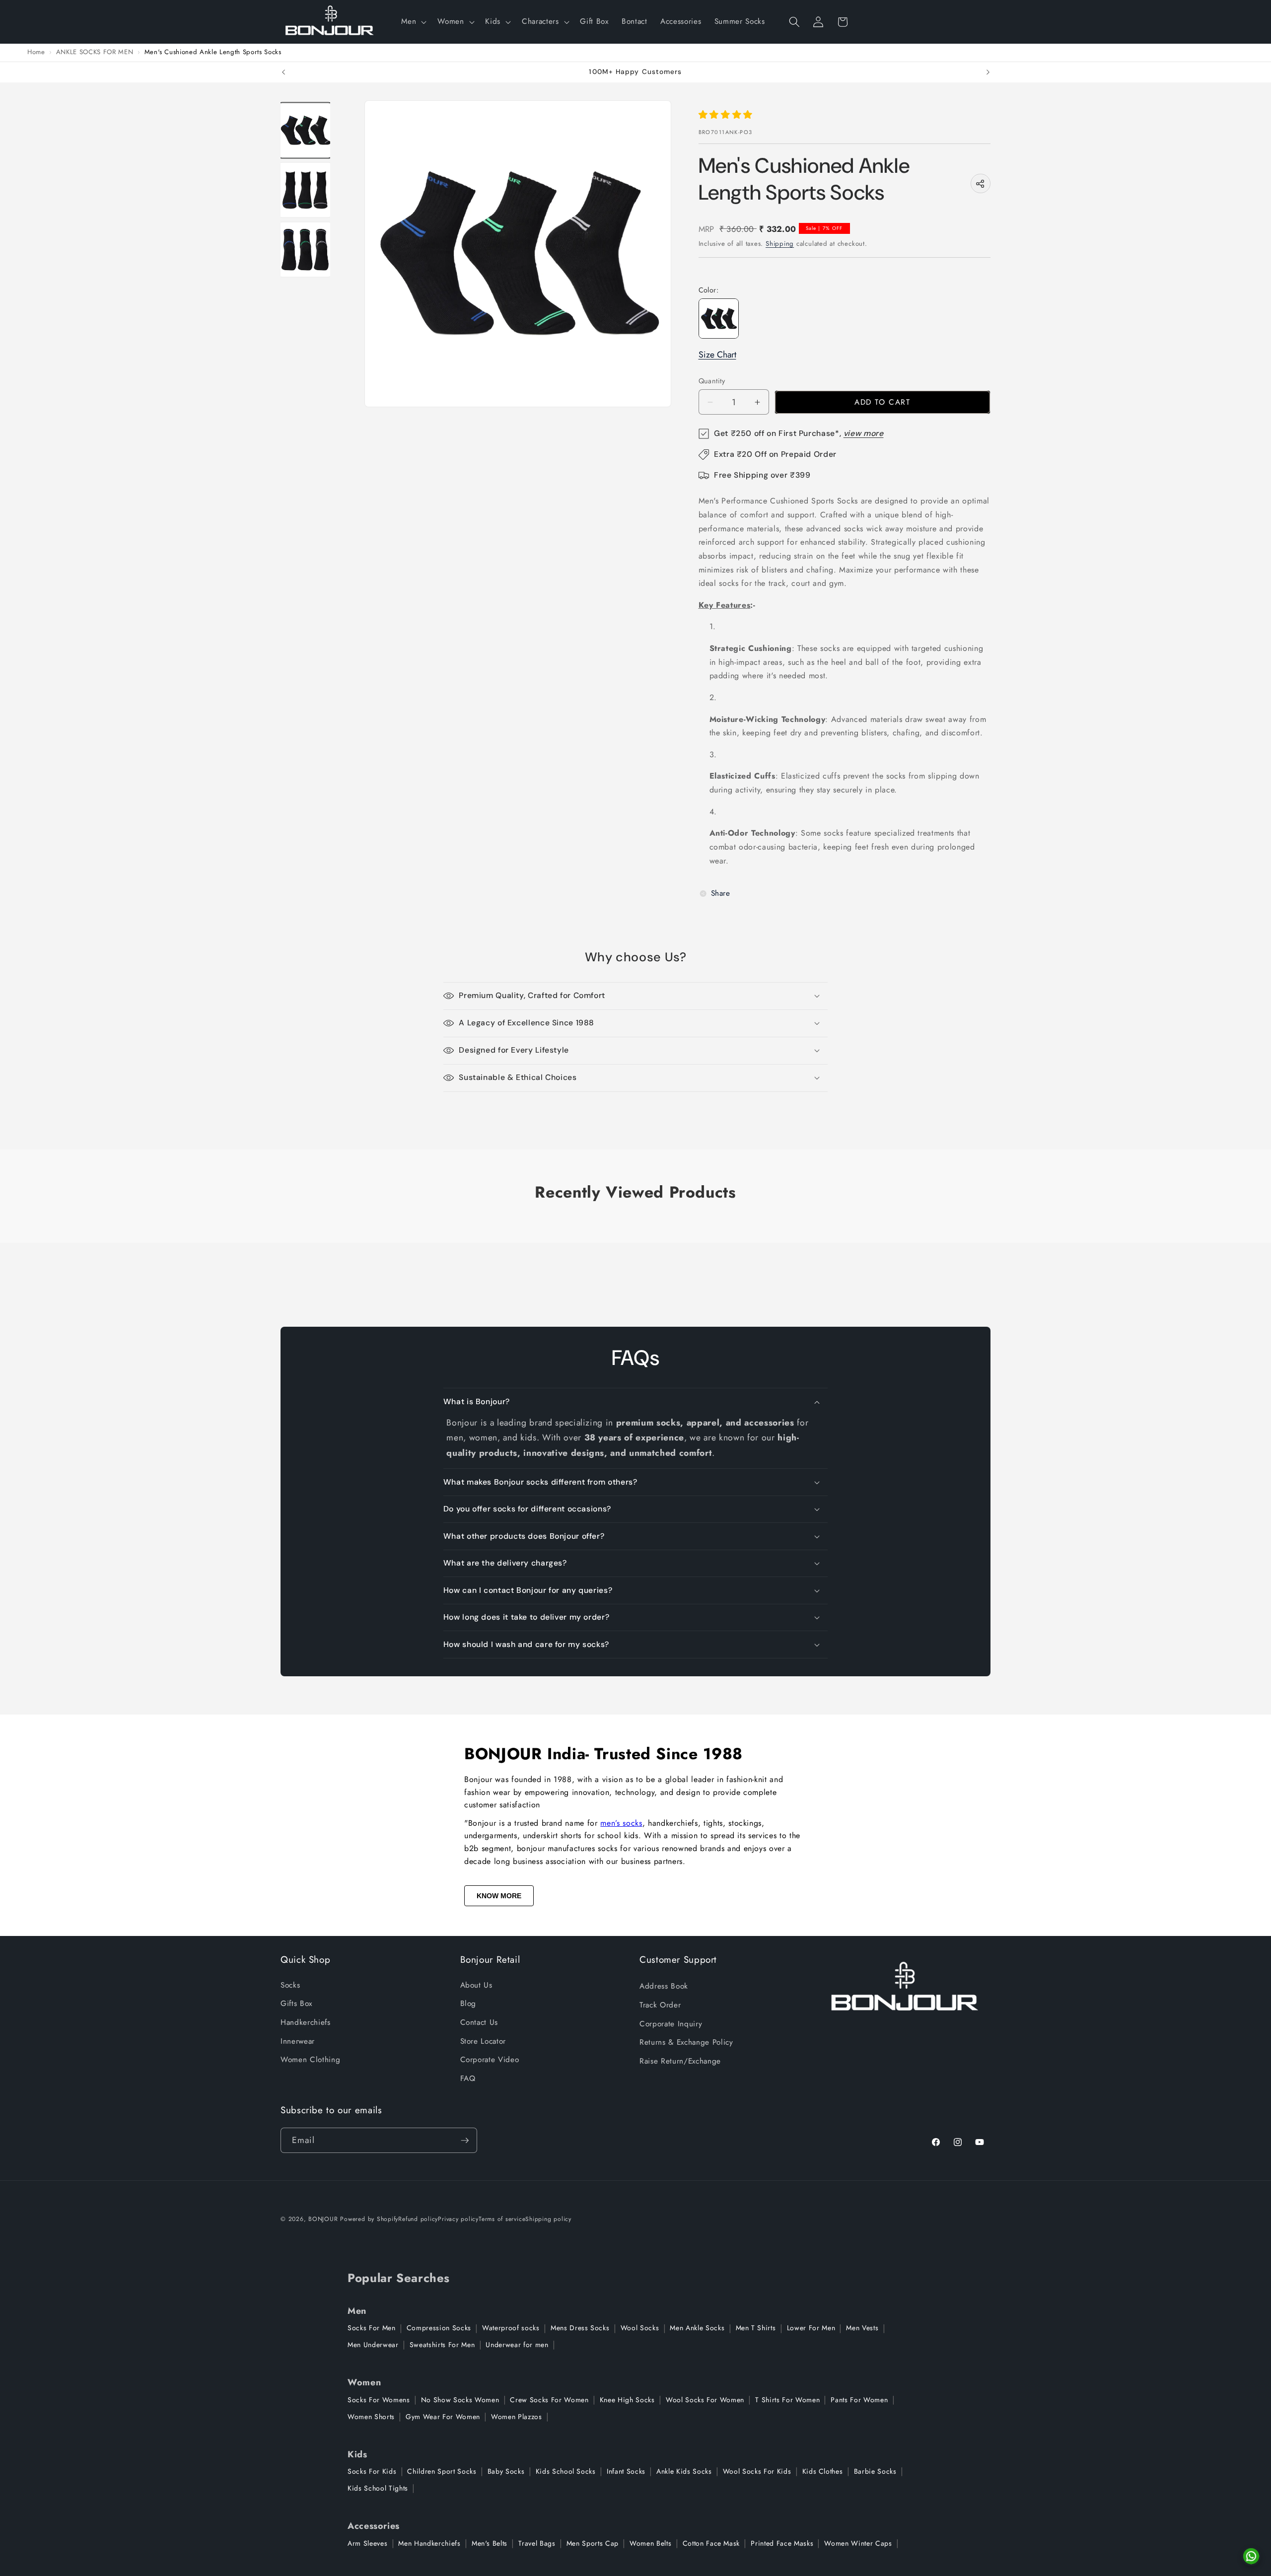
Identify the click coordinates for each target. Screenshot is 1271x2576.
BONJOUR (323, 2219)
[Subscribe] (465, 2141)
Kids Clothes (823, 2471)
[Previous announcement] (283, 72)
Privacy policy (458, 2219)
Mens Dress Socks (580, 2328)
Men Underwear (373, 2345)
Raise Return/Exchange (680, 2061)
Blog (468, 2004)
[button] (413, 22)
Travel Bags (537, 2543)
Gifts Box (296, 2004)
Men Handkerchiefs (429, 2543)
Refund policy (418, 2219)
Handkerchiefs (306, 2022)
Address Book (664, 1986)
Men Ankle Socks (697, 2328)
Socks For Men (372, 2328)
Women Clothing (310, 2060)
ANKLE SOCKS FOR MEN (95, 52)
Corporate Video (490, 2060)
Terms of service (502, 2219)
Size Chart (717, 355)
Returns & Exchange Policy (686, 2042)
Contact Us (479, 2022)
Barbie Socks (875, 2471)
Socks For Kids (372, 2471)
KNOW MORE (499, 1896)
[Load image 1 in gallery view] (305, 130)
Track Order (660, 2005)
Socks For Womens (379, 2400)
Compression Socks (439, 2328)
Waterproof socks (511, 2328)
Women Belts (650, 2543)
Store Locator (483, 2041)
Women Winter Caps (858, 2543)
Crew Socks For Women (549, 2400)
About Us (476, 1985)
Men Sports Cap (593, 2543)
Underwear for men (517, 2345)
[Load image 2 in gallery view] (305, 190)
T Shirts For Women (787, 2400)
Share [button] (721, 893)
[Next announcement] (988, 72)
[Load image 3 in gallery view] (305, 250)
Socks (290, 1985)
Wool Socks (640, 2328)
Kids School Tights (378, 2488)
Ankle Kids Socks (684, 2471)
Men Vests (862, 2328)
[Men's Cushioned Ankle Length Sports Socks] (719, 319)
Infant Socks (626, 2471)
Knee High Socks (627, 2400)
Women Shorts (371, 2417)
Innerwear (298, 2041)
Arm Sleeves (367, 2543)
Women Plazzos (517, 2417)
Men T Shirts (756, 2328)
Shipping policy (548, 2219)
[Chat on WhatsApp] (1251, 2556)
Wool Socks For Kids (757, 2471)
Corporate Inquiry (671, 2024)
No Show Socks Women (460, 2400)
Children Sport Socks (442, 2471)
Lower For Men (811, 2328)
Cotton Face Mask (711, 2543)
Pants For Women (859, 2400)
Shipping (780, 244)
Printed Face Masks (782, 2543)
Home (36, 52)
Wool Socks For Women (705, 2400)
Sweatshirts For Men (442, 2345)
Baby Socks (506, 2471)
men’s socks (621, 1823)
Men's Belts (490, 2543)
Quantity (712, 381)
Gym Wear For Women (443, 2417)
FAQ (468, 2078)
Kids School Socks (566, 2471)
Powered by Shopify (369, 2219)
